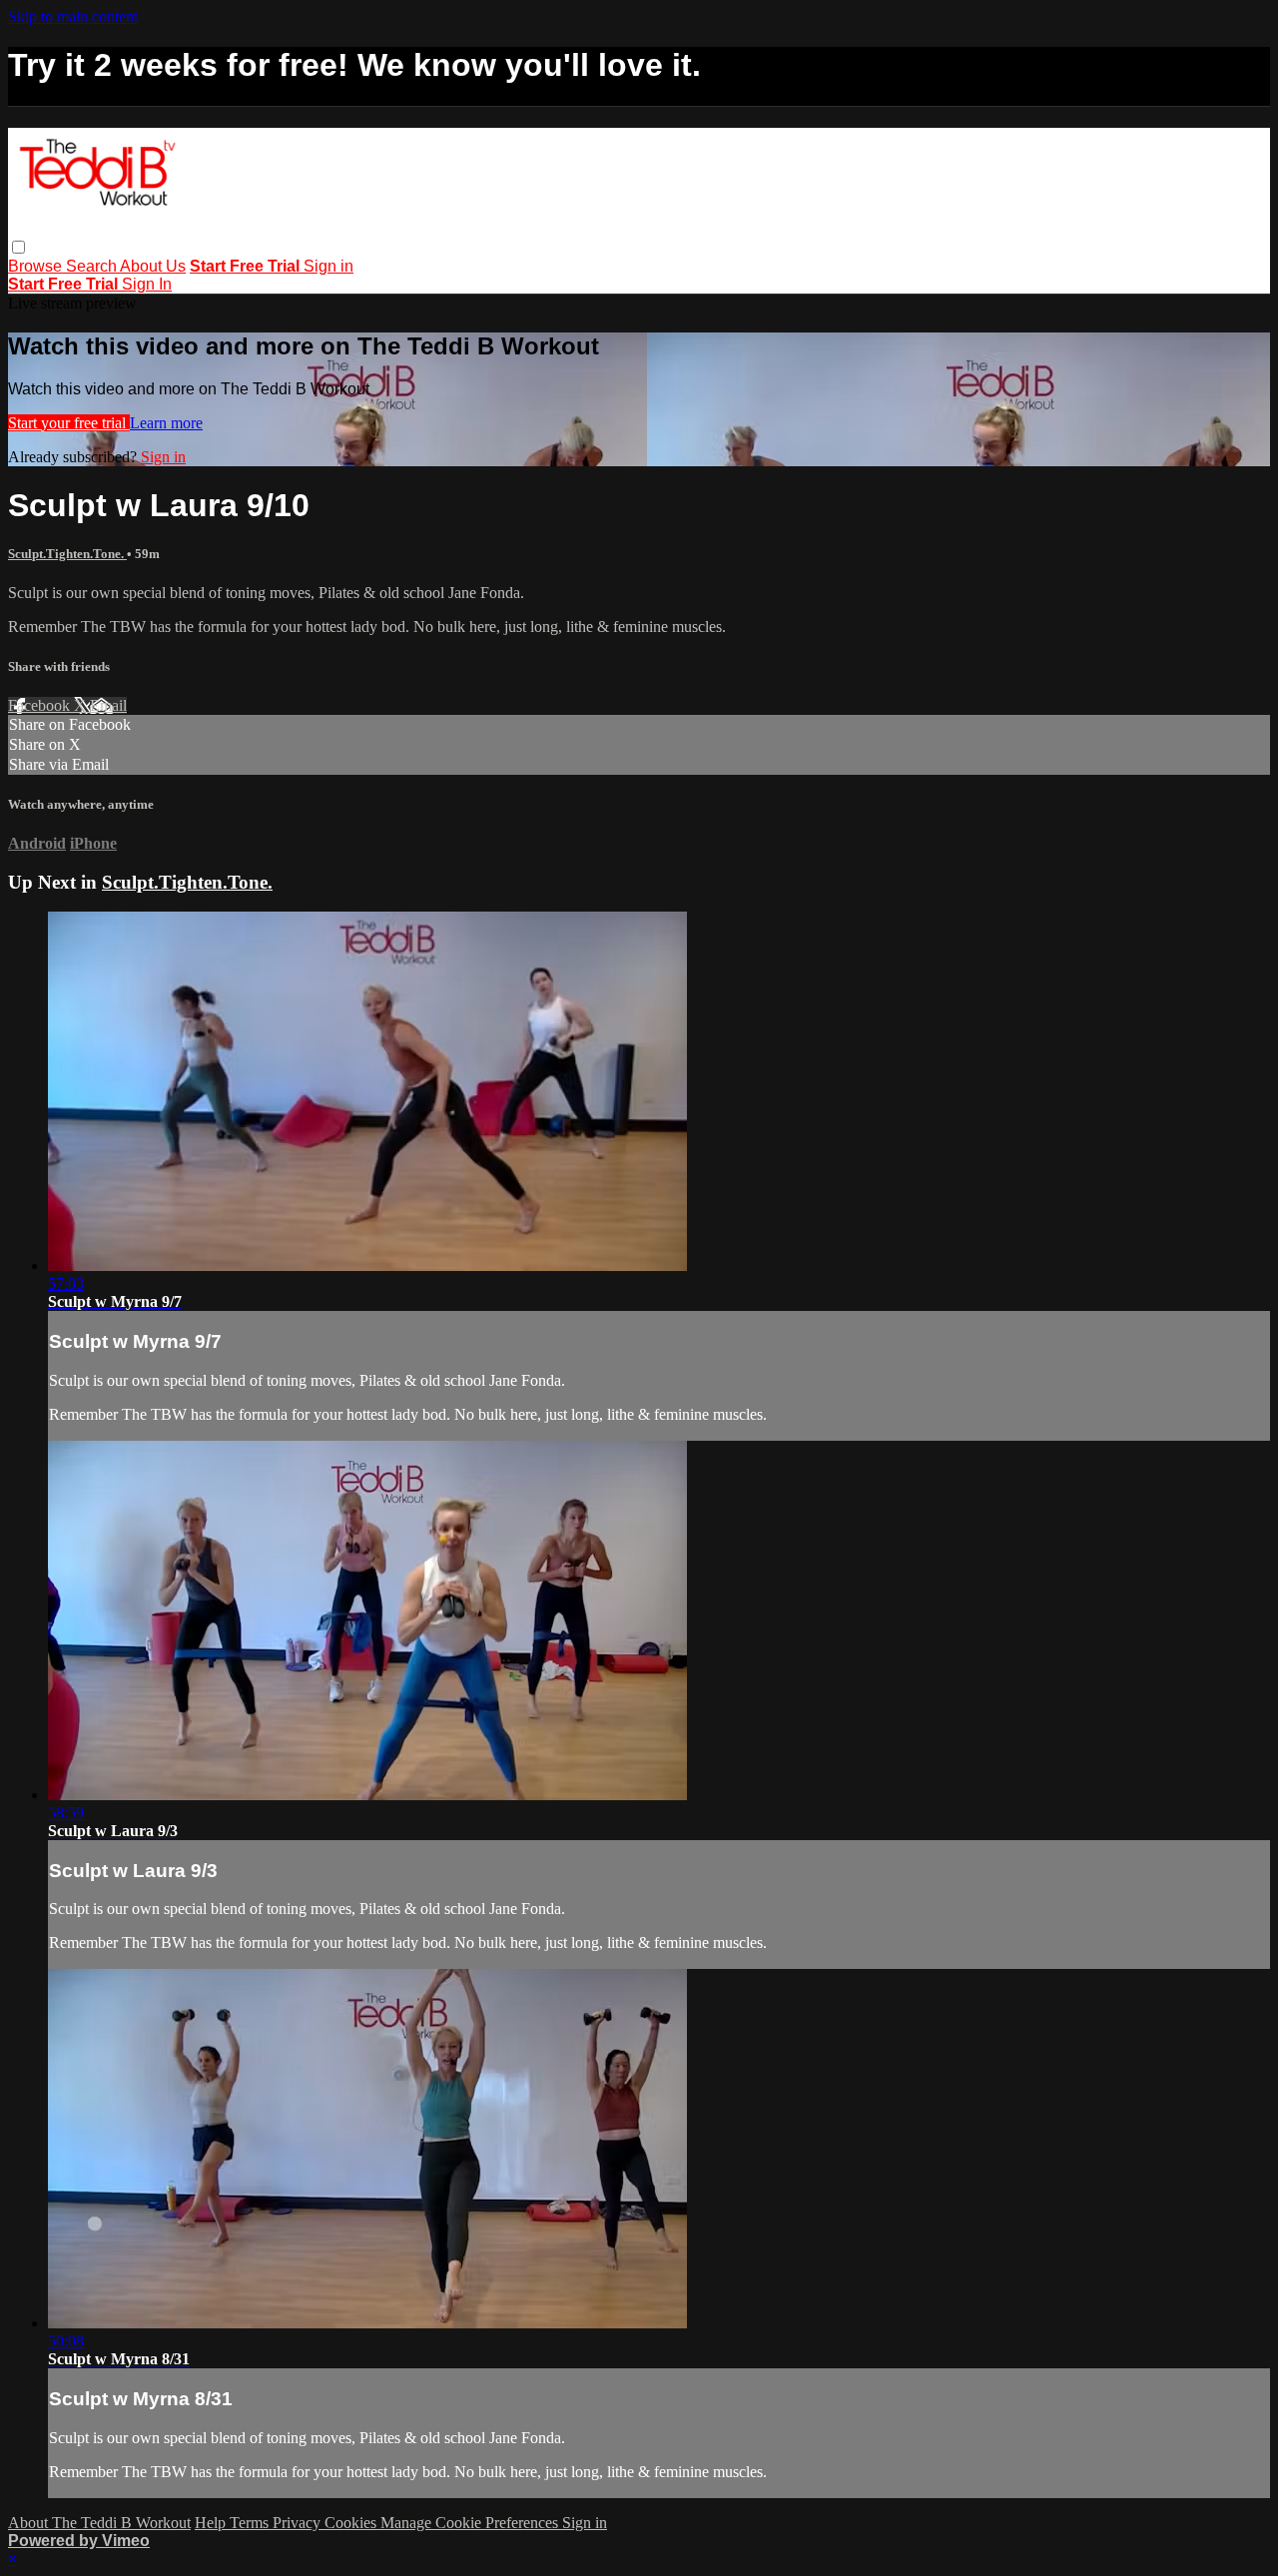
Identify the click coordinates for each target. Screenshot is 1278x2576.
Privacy (299, 2523)
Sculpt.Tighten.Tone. (67, 554)
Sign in (328, 266)
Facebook (41, 705)
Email (108, 705)
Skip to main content (73, 16)
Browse (37, 266)
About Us (153, 266)
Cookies (352, 2523)
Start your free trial (69, 423)
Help (212, 2523)
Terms (251, 2523)
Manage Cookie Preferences (471, 2523)
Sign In (147, 284)
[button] (18, 247)
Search (93, 266)
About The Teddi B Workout (99, 2523)
